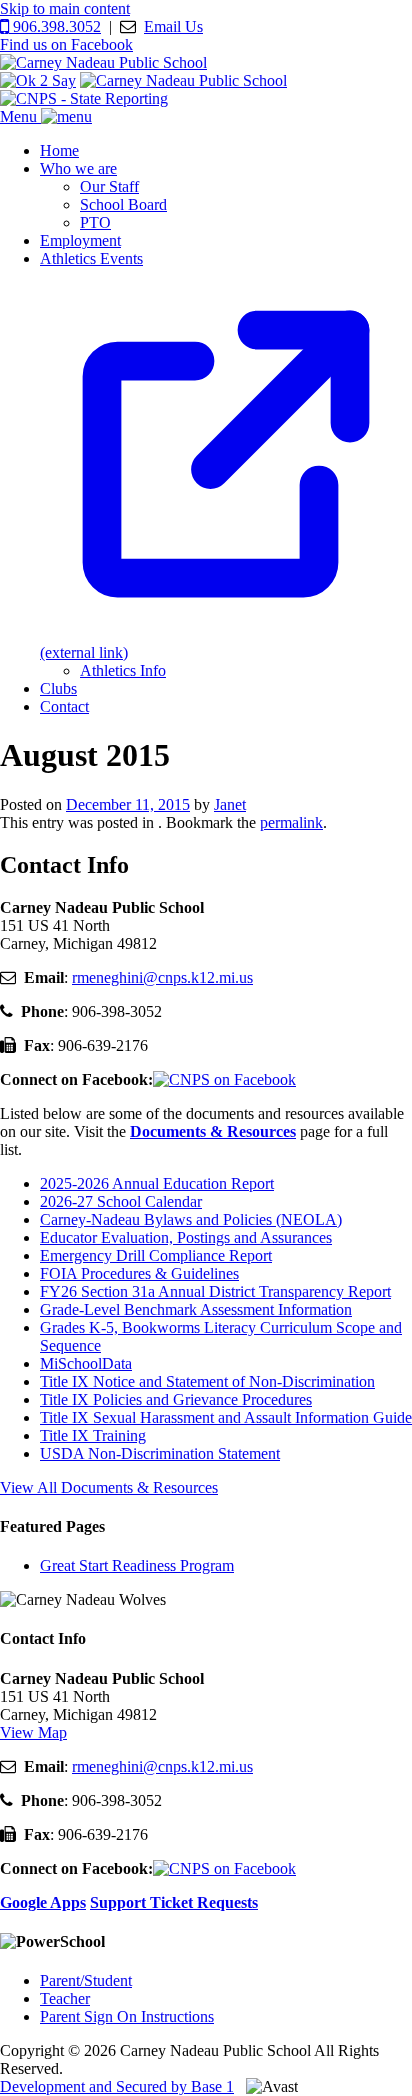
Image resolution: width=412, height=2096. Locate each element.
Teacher (65, 1998)
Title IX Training (93, 1435)
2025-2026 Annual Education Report (157, 1183)
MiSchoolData (86, 1363)
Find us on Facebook (66, 44)
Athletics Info (123, 670)
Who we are (78, 168)
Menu (20, 116)
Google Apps (43, 1902)
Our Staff (109, 186)
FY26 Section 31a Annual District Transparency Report (215, 1291)
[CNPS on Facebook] (224, 1079)
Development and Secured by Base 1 (117, 2086)
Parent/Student (86, 1980)
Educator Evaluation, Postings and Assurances (186, 1237)
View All (109, 1487)
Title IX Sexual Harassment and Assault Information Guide (226, 1417)
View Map (33, 1732)
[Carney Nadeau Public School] (103, 62)
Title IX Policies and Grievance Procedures (176, 1399)
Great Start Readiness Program (137, 1565)
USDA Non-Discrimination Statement (160, 1453)
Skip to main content (65, 8)
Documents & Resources (213, 1131)
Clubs (58, 688)
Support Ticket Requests (174, 1902)
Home (59, 150)
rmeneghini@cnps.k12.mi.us (162, 977)
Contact (64, 706)
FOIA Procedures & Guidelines (139, 1273)
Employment (80, 240)
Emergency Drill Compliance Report (156, 1255)
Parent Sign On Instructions (127, 2016)
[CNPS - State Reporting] (84, 98)
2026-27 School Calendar (121, 1201)
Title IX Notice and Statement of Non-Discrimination (207, 1381)
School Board (123, 204)
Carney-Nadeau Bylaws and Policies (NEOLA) (191, 1219)
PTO (95, 222)
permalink (291, 822)
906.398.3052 (55, 26)
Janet (230, 804)
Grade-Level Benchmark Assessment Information (196, 1309)
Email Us (173, 26)
